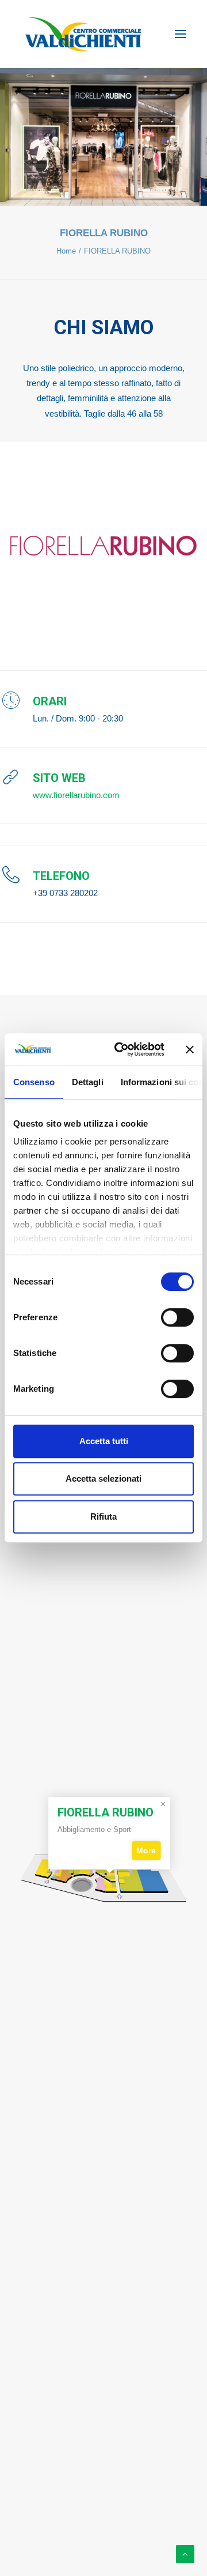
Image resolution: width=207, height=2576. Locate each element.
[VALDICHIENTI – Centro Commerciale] (83, 34)
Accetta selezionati (103, 1478)
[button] (181, 34)
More (147, 1850)
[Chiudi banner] (190, 1049)
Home (66, 251)
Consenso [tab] (34, 1082)
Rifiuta (103, 1516)
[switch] (177, 1317)
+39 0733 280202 (65, 893)
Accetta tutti (104, 1441)
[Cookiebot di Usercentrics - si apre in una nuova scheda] (121, 1049)
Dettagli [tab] (88, 1082)
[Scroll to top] (185, 2553)
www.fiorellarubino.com (76, 795)
